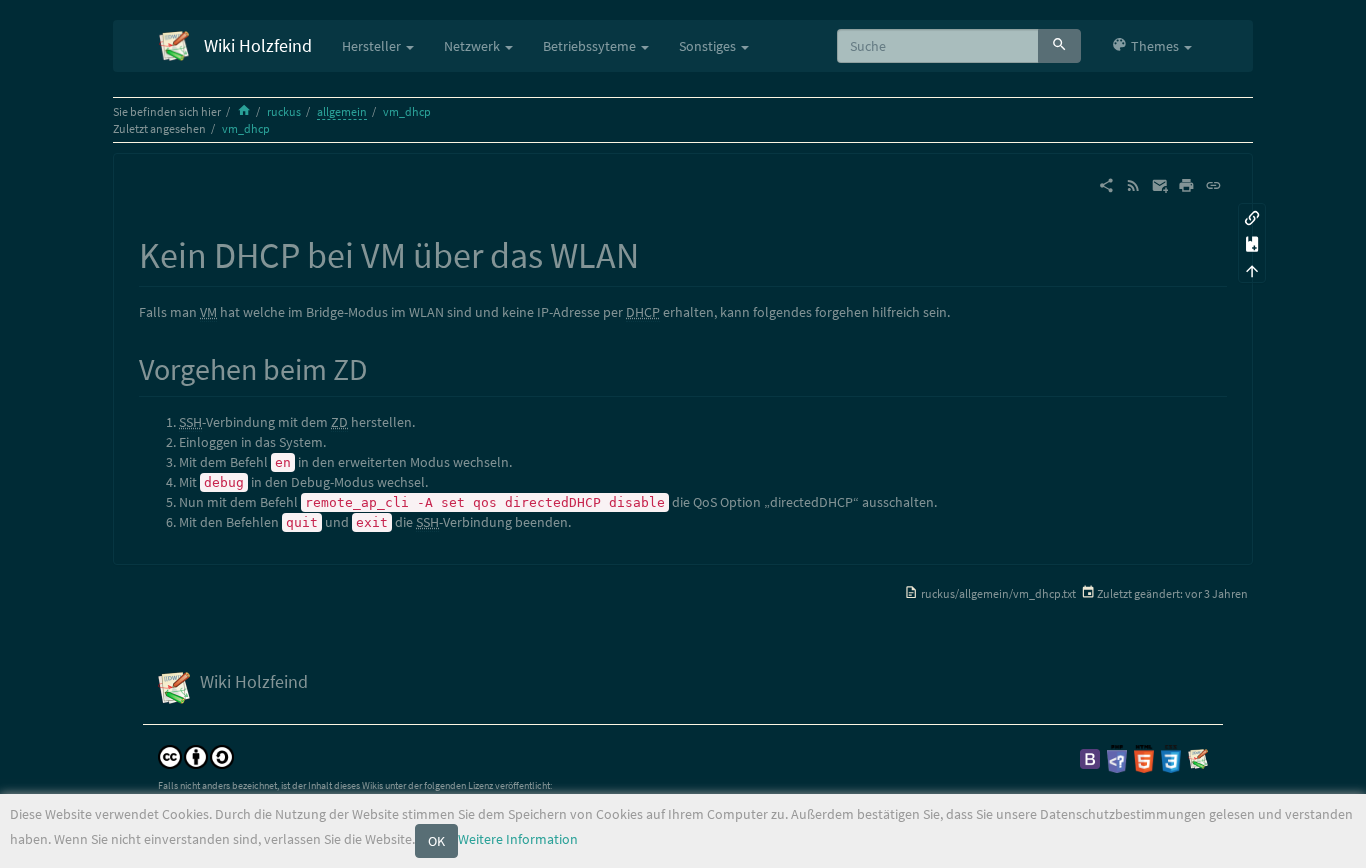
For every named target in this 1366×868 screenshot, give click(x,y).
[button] (1151, 46)
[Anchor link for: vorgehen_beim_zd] (382, 367)
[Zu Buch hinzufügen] (1252, 243)
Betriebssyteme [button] (591, 46)
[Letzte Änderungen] (1133, 184)
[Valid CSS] (1171, 757)
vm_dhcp (407, 111)
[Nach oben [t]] (1252, 269)
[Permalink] (1213, 184)
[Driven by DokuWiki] (1198, 757)
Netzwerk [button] (473, 46)
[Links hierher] (1252, 216)
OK (436, 841)
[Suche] (1059, 46)
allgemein (342, 111)
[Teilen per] (1106, 184)
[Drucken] (1186, 184)
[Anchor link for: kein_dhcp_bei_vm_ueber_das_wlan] (657, 252)
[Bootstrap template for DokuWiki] (1090, 757)
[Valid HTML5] (1144, 757)
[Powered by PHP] (1117, 757)
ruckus (284, 111)
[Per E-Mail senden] (1160, 184)
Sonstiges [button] (709, 46)
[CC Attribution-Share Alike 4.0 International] (196, 755)
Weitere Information (518, 839)
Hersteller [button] (373, 46)
